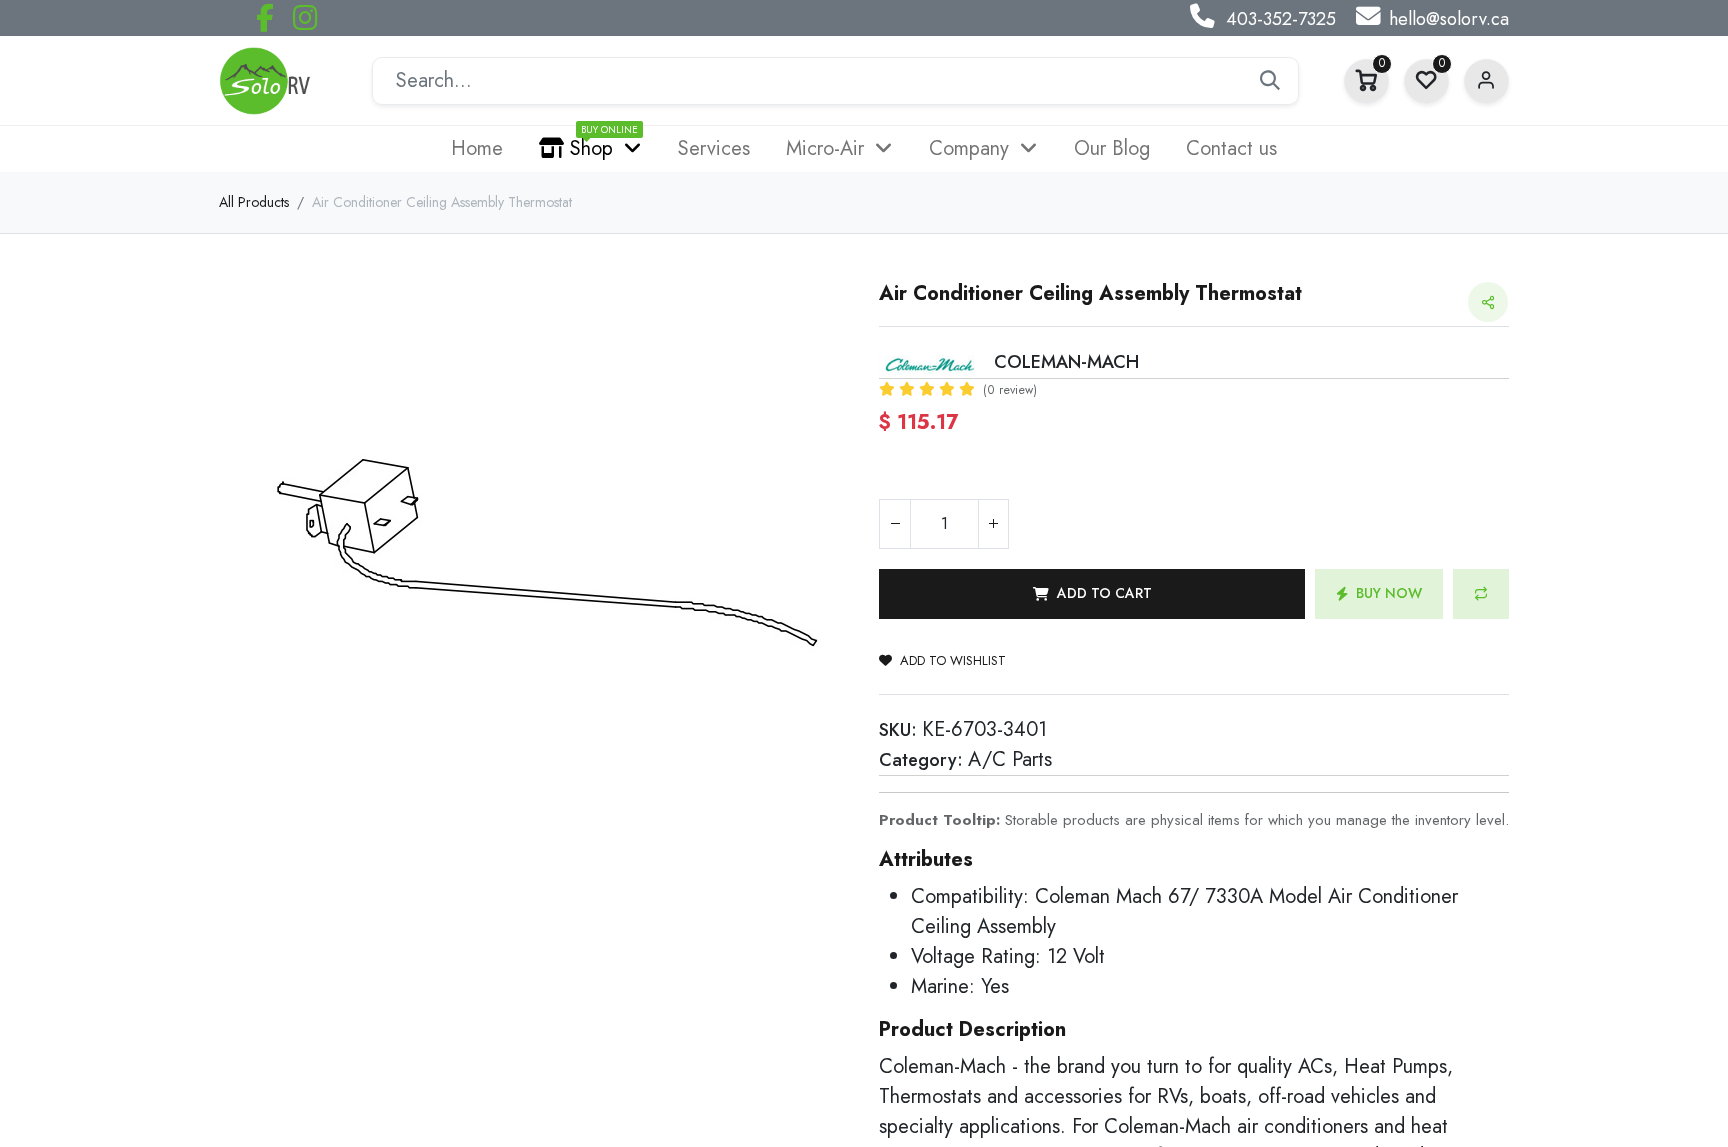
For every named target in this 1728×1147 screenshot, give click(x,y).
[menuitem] (477, 149)
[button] (1092, 594)
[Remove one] (895, 524)
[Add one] (993, 524)
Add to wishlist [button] (953, 660)
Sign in (1486, 81)
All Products (254, 202)
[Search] (1270, 81)
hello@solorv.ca (1449, 19)
